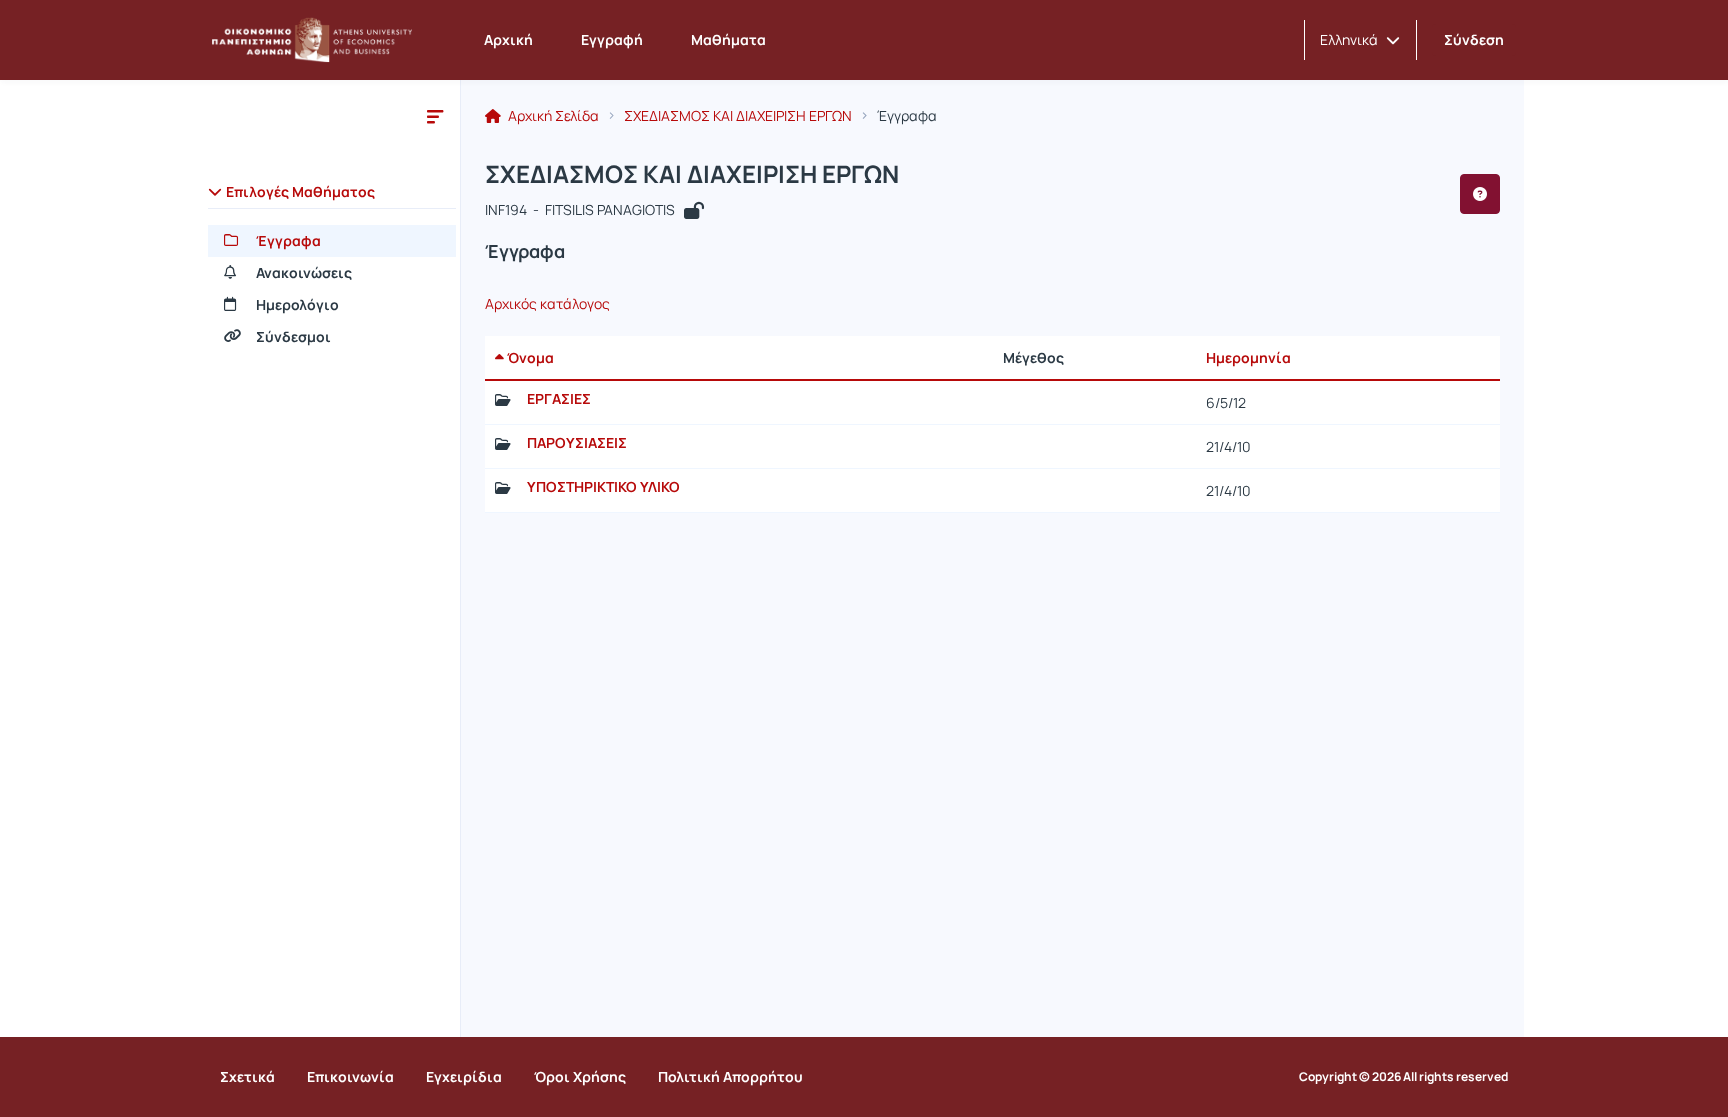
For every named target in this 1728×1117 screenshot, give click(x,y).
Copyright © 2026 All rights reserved (1403, 1077)
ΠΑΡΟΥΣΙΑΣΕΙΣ (577, 443)
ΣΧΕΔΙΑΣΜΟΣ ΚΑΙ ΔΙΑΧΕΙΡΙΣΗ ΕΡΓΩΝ (738, 116)
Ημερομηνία (1248, 357)
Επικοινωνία (350, 1076)
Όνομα (529, 357)
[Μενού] (435, 116)
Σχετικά (247, 1076)
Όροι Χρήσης (580, 1076)
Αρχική (508, 39)
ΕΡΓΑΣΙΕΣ (559, 399)
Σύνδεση (1474, 39)
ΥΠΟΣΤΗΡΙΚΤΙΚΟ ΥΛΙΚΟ (603, 487)
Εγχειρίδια (464, 1076)
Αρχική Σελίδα (552, 116)
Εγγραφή (612, 39)
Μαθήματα (728, 39)
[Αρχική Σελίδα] (312, 40)
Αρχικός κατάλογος (547, 304)
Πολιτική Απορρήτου (730, 1076)
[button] (1360, 40)
